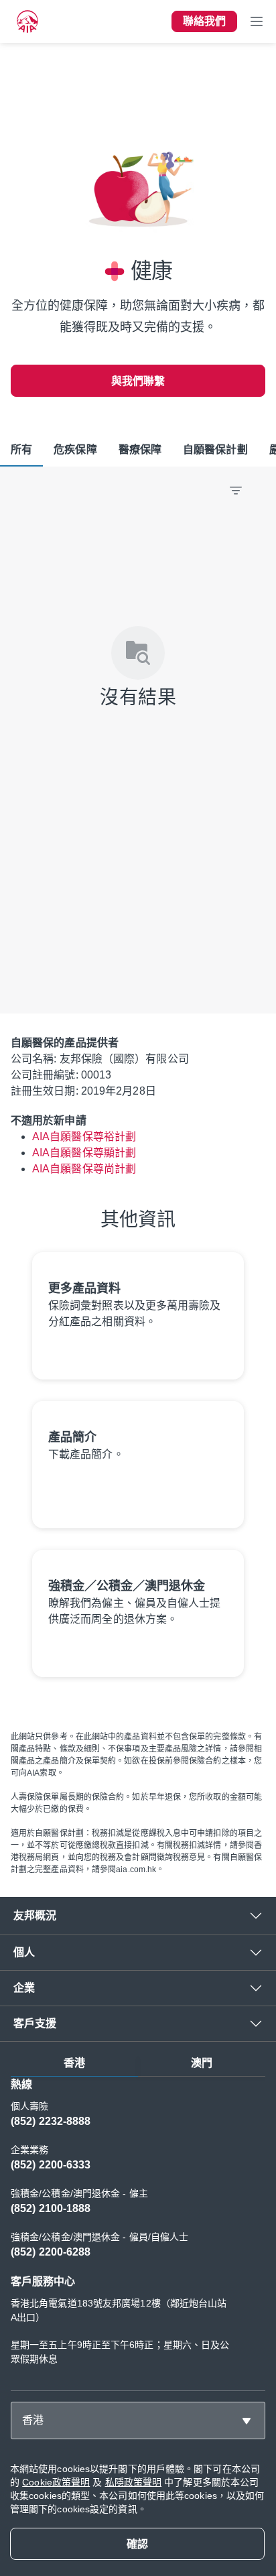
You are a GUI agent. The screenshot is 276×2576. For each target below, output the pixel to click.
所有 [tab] (21, 449)
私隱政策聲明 (134, 2482)
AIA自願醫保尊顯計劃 (84, 1153)
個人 (24, 1952)
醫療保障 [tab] (140, 449)
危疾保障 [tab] (75, 449)
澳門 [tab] (202, 2063)
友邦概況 (35, 1915)
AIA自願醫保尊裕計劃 (84, 1137)
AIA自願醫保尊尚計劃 (84, 1169)
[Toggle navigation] (257, 21)
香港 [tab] (74, 2063)
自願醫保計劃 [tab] (215, 449)
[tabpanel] (138, 2228)
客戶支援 (35, 2023)
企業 (24, 1988)
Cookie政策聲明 (56, 2482)
